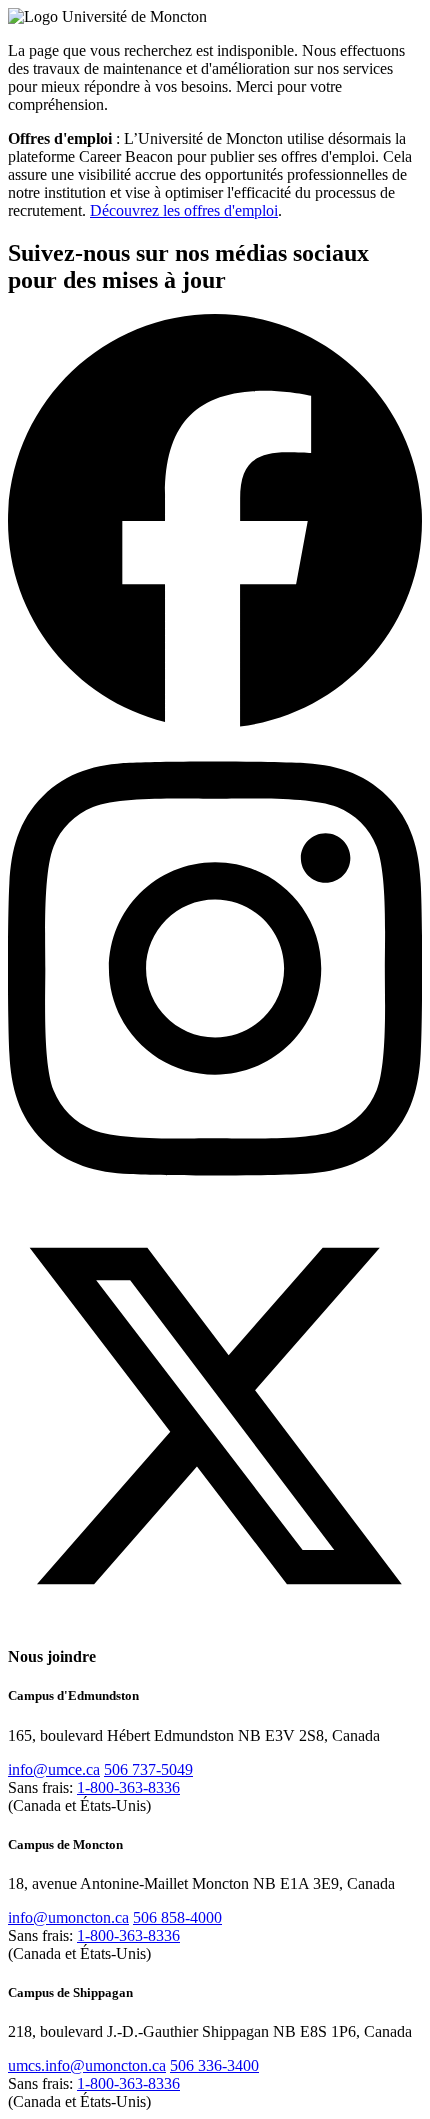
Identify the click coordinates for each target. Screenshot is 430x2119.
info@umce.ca (54, 1769)
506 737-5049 (148, 1769)
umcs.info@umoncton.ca (87, 2065)
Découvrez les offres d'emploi (184, 210)
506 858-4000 (177, 1917)
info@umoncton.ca (68, 1917)
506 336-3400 (214, 2065)
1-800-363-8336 (128, 1787)
